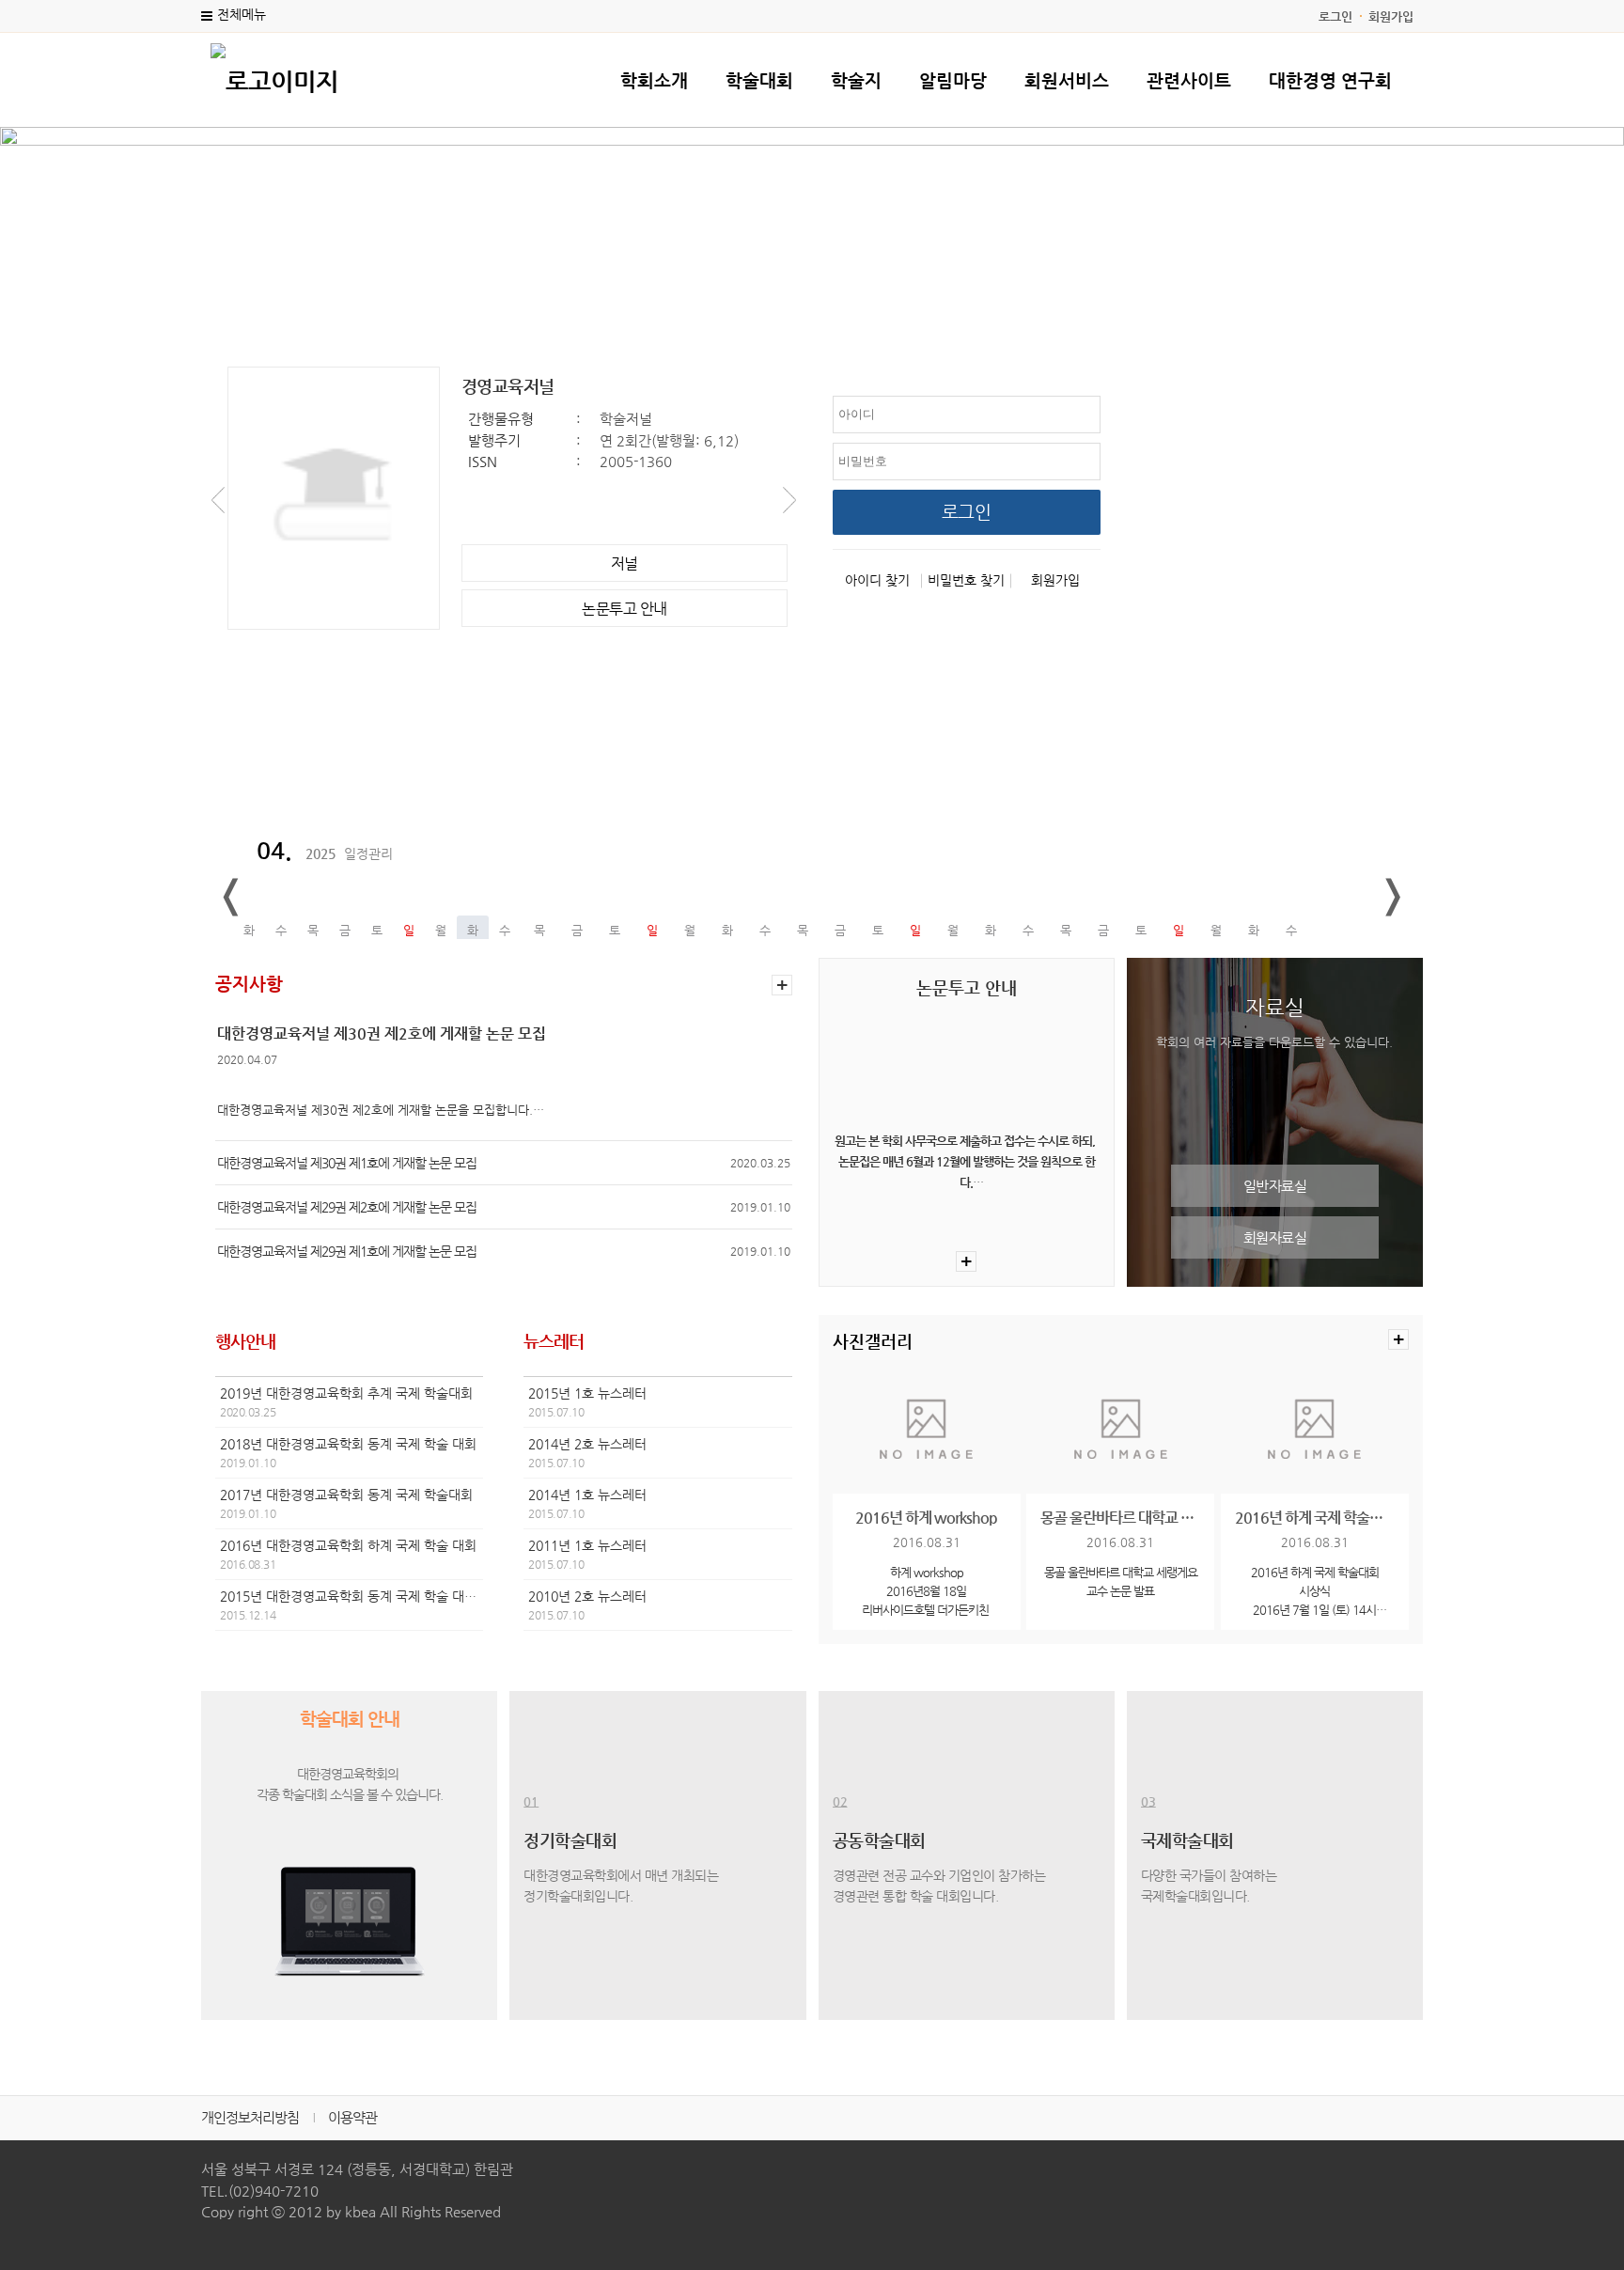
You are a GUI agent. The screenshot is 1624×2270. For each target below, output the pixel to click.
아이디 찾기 (877, 580)
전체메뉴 (242, 14)
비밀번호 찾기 (966, 580)
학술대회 (759, 80)
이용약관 (352, 2117)
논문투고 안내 (625, 609)
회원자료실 (1275, 1237)
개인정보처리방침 (250, 2117)
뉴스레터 (554, 1341)
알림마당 (953, 80)
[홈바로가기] (274, 79)
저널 (625, 564)
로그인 (1335, 16)
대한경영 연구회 (1330, 80)
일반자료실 (1275, 1186)
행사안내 (245, 1341)
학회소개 (654, 80)
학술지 (856, 80)
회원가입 (1391, 16)
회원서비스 (1067, 80)
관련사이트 (1189, 80)
